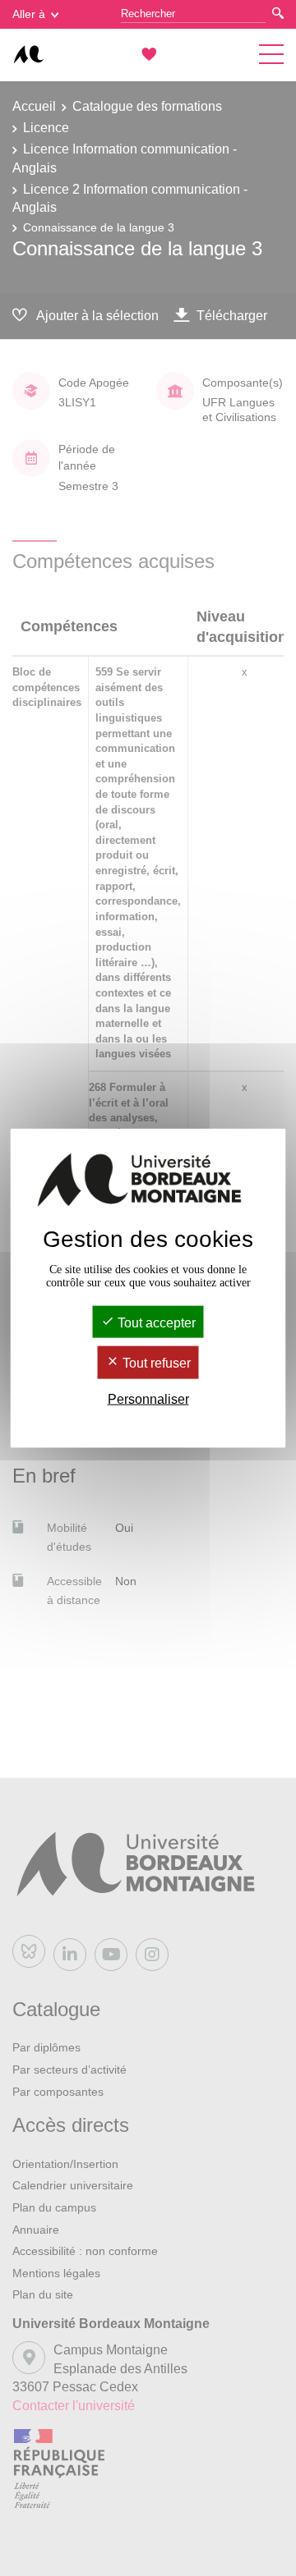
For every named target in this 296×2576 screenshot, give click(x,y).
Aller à (29, 14)
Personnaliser (148, 1398)
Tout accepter (155, 1323)
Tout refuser (155, 1363)
